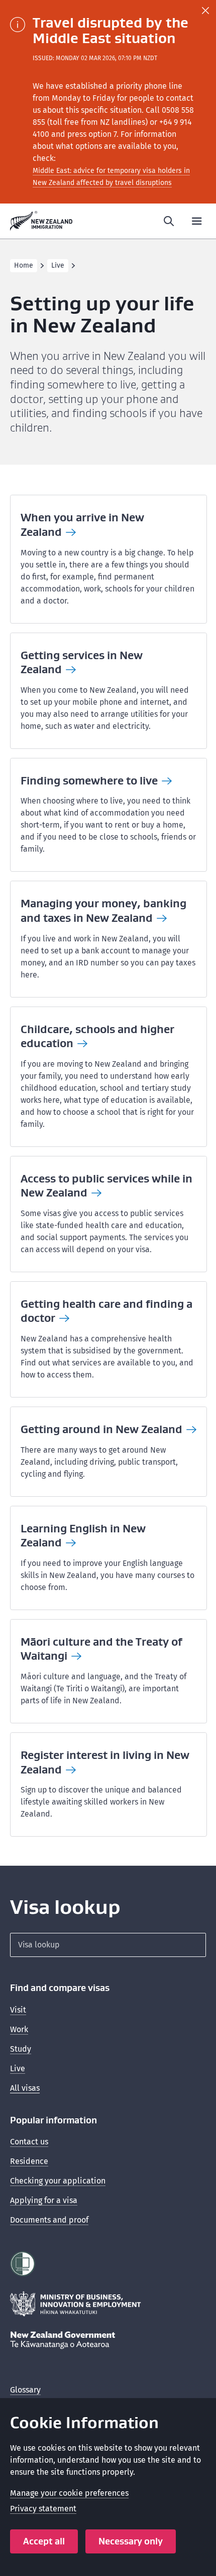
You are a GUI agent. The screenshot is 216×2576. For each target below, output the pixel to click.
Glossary (25, 2390)
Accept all (44, 2541)
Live (58, 265)
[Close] (205, 11)
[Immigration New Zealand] (41, 221)
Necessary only (131, 2541)
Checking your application (58, 2181)
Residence (29, 2161)
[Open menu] (197, 221)
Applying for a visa (44, 2200)
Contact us (29, 2142)
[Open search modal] (169, 221)
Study (21, 2049)
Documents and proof (49, 2220)
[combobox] (108, 1945)
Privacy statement (43, 2509)
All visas (25, 2088)
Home (24, 265)
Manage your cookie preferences (69, 2493)
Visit (18, 2010)
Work (19, 2029)
